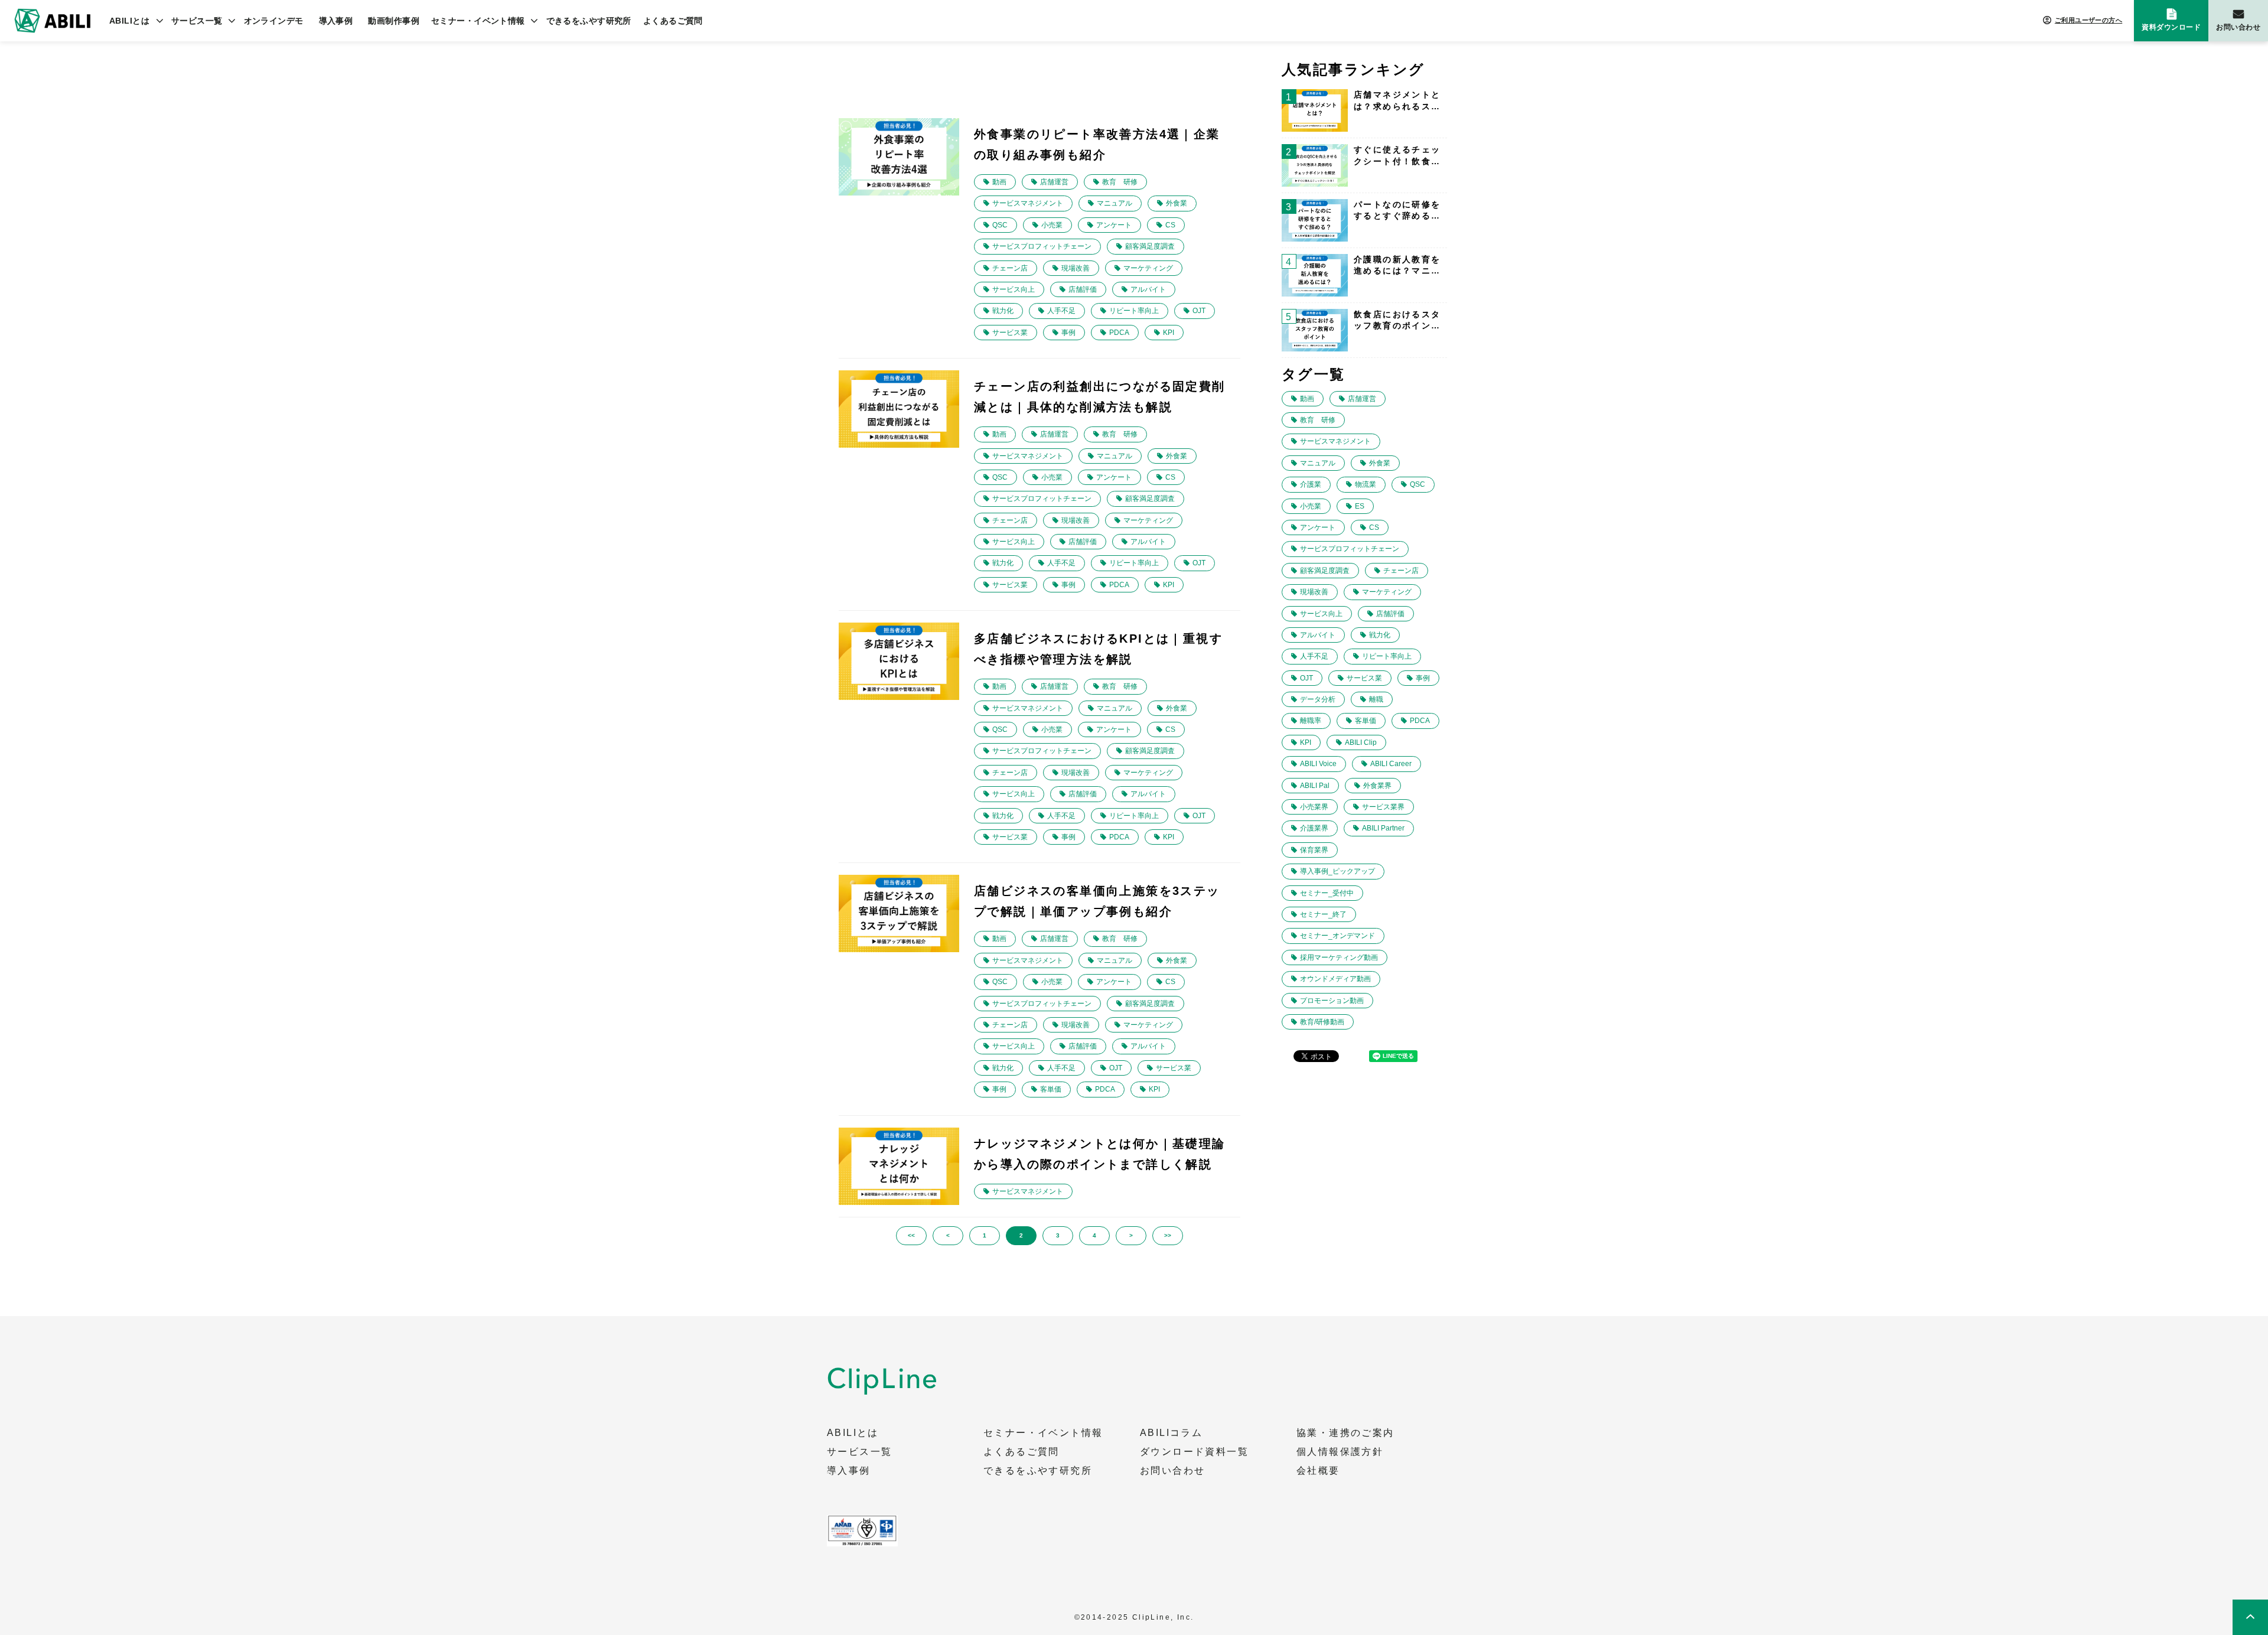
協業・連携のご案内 (1345, 1433)
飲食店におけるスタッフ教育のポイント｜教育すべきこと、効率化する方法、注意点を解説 (1397, 321)
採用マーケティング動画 (1339, 957)
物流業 (1366, 484)
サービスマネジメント (1028, 203)
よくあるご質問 (673, 21)
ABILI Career (1391, 764)
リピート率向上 (1134, 311)
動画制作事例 (394, 21)
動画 (999, 182)
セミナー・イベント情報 (478, 21)
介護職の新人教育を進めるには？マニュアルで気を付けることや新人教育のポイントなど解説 (1397, 266)
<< (911, 1235)
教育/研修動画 (1322, 1022)
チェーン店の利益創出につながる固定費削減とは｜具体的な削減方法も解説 (1100, 397)
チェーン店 (1010, 268)
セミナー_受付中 (1327, 893)
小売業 (1052, 225)
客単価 (1051, 1089)
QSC (1000, 225)
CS (1170, 225)
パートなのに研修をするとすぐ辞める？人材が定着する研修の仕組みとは (1397, 211)
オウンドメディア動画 (1335, 979)
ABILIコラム (1171, 1433)
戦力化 (1003, 311)
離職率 (1311, 721)
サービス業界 (1383, 807)
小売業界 (1314, 807)
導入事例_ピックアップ (1337, 871)
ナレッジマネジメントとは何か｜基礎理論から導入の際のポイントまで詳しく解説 (1100, 1154)
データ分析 (1318, 699)
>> (1168, 1235)
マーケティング (1148, 268)
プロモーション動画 (1332, 1001)
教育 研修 (1120, 182)
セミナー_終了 (1323, 914)
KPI (1169, 333)
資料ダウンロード (2171, 27)
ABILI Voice (1318, 764)
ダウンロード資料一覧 (1194, 1452)
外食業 (1177, 203)
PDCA (1119, 333)
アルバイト (1148, 289)
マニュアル (1115, 203)
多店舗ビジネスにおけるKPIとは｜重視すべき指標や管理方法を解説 (1098, 649)
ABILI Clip (1361, 742)
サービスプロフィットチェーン (1042, 246)
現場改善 (1076, 268)
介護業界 (1314, 828)
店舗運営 (1054, 182)
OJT (1199, 311)
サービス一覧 (197, 21)
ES (1360, 506)
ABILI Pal (1315, 786)
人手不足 (1061, 311)
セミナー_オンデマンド (1337, 936)
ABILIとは (129, 21)
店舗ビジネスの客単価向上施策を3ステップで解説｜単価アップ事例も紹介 (1097, 901)
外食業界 (1377, 786)
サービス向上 (1014, 289)
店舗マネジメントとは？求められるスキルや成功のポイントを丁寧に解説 (1397, 101)
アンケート (1114, 225)
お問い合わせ (2238, 27)
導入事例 (336, 21)
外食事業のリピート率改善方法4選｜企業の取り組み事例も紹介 (1097, 144)
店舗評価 (1083, 289)
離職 (1376, 699)
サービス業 (1010, 333)
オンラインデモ (274, 21)
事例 (1068, 333)
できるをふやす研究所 (589, 21)
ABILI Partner (1383, 828)
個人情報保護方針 (1340, 1452)
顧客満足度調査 (1150, 246)
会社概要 (1318, 1471)
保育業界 (1314, 850)
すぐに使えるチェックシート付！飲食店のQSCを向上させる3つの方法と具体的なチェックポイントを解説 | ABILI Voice (1397, 156)
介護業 (1311, 484)
